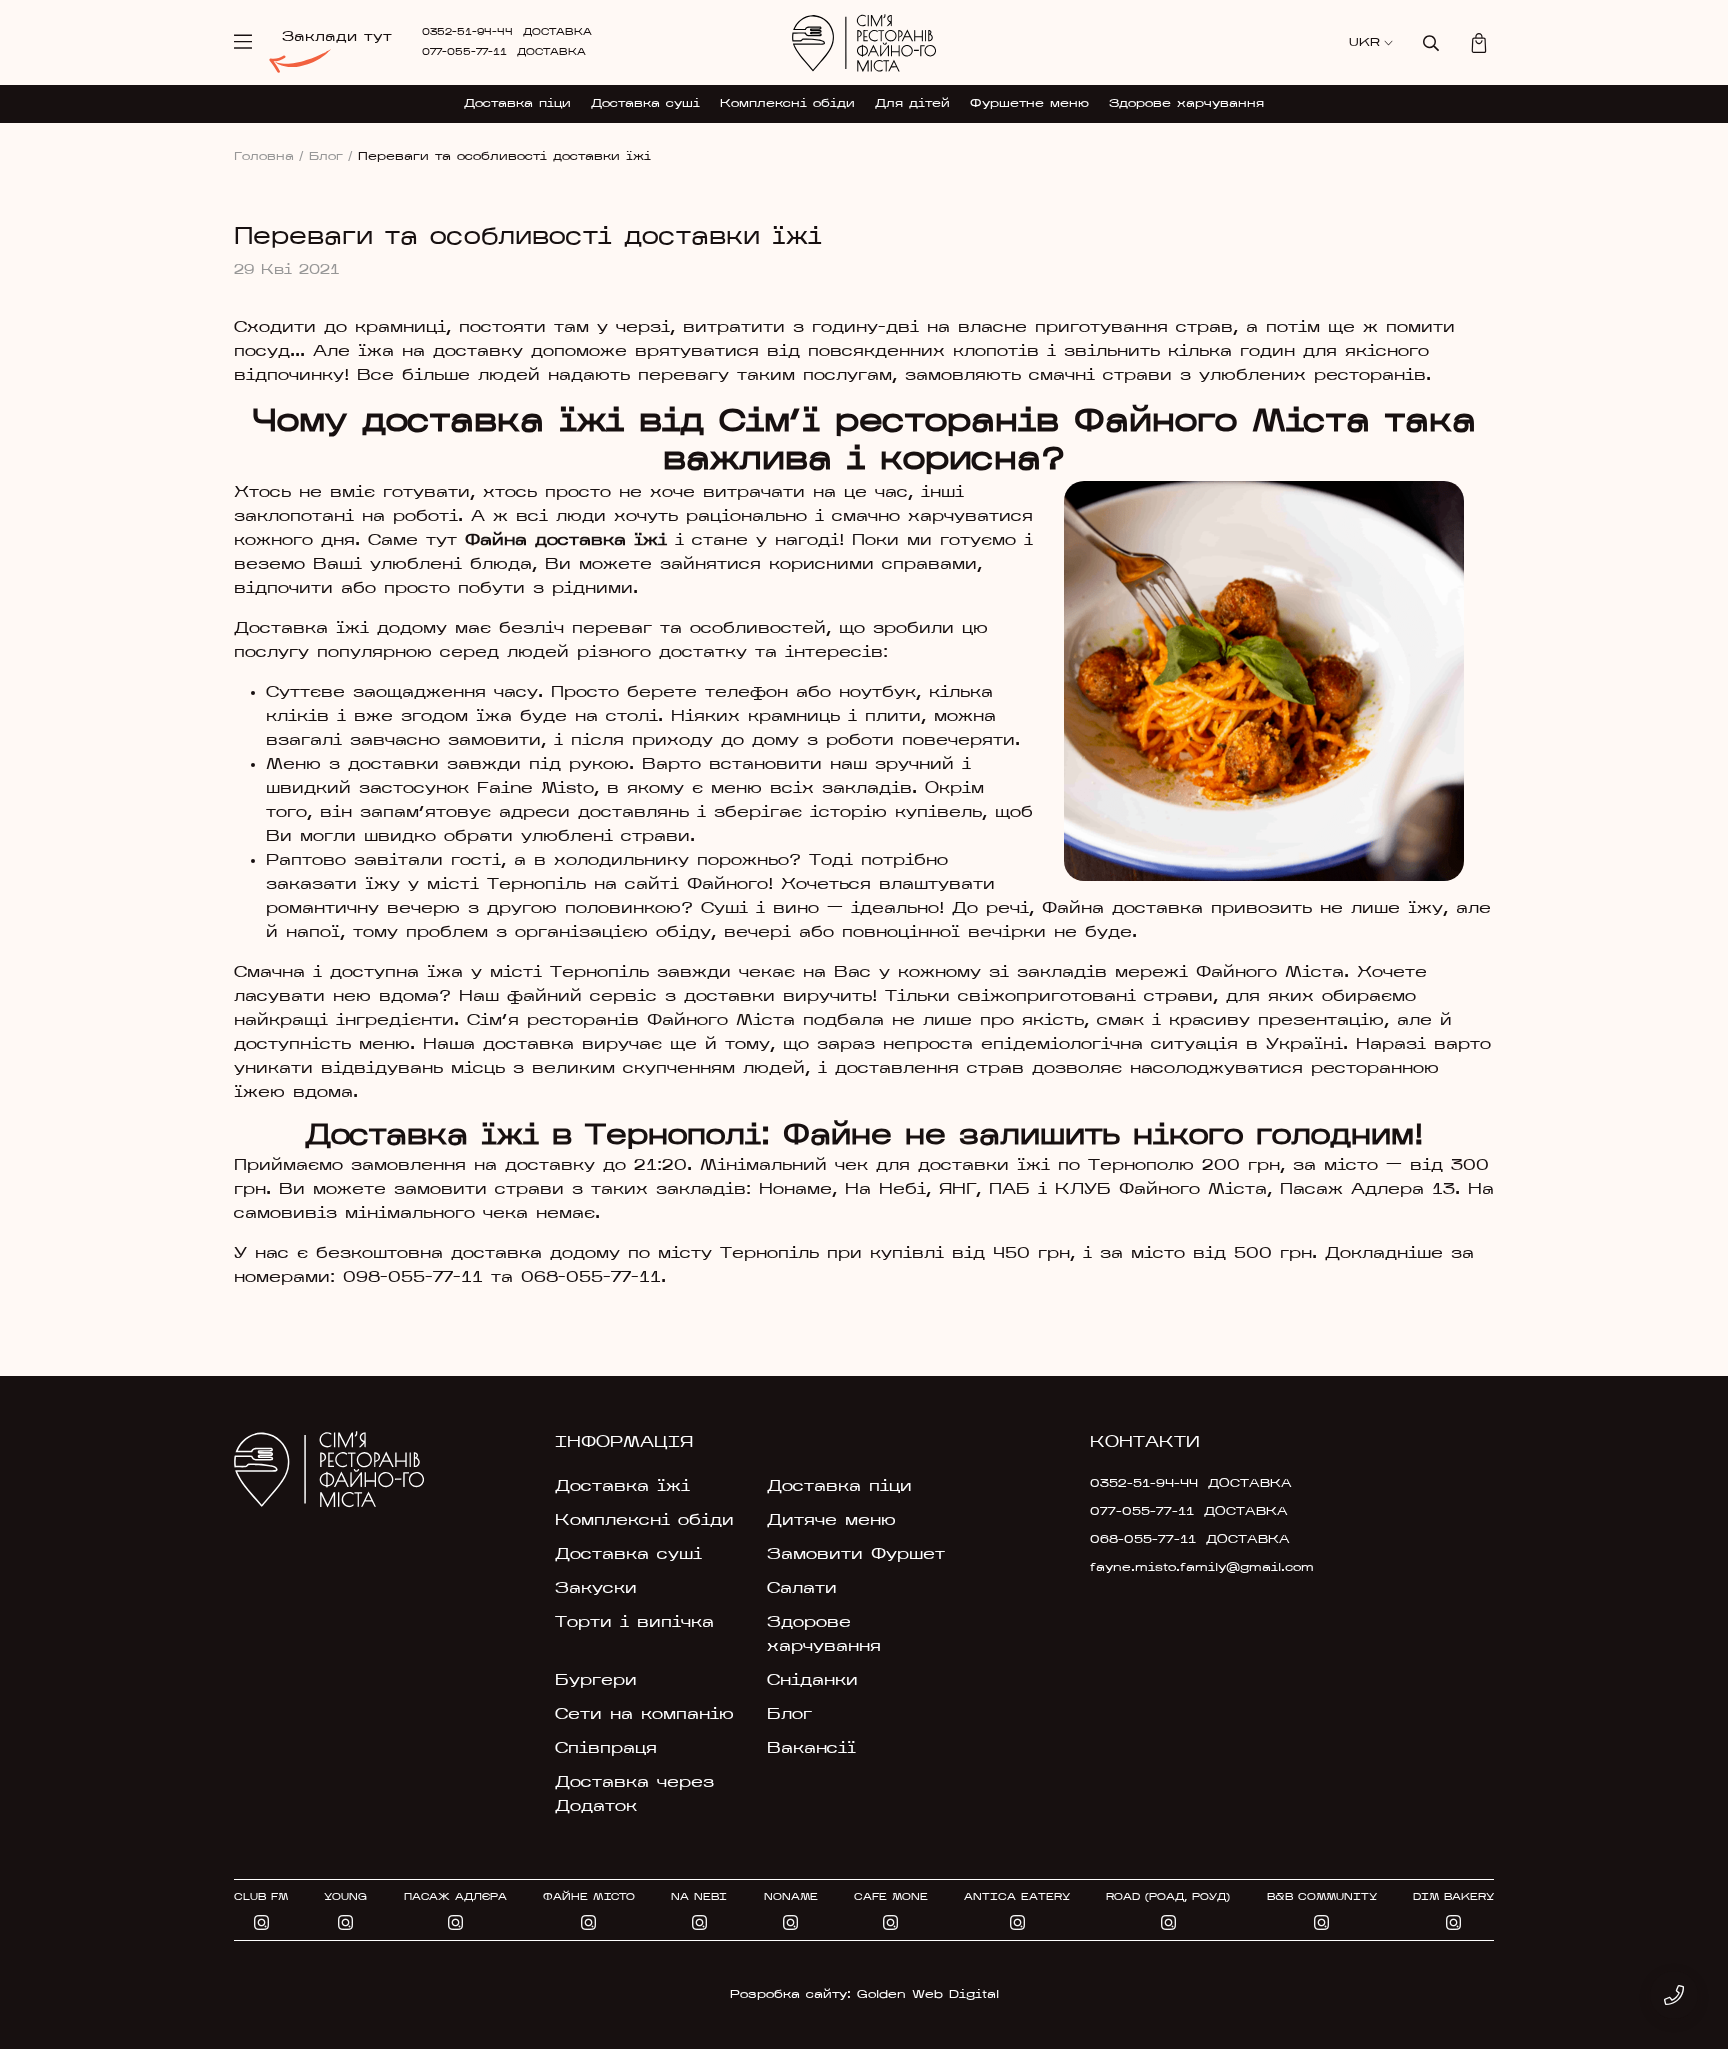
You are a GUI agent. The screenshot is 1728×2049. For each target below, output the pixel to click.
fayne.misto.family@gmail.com (1186, 1568)
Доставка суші (645, 104)
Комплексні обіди (787, 104)
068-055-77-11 (1143, 1540)
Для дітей (912, 104)
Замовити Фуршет (856, 1555)
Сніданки (812, 1681)
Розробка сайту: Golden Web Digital (864, 1995)
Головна (269, 157)
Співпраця (606, 1749)
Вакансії (811, 1749)
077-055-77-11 (464, 52)
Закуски (596, 1589)
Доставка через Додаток (634, 1795)
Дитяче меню (831, 1521)
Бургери (596, 1681)
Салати (802, 1589)
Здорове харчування (1186, 104)
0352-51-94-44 (467, 32)
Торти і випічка (634, 1623)
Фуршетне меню (1029, 104)
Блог (331, 157)
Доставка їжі (622, 1487)
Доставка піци (517, 104)
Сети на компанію (644, 1715)
